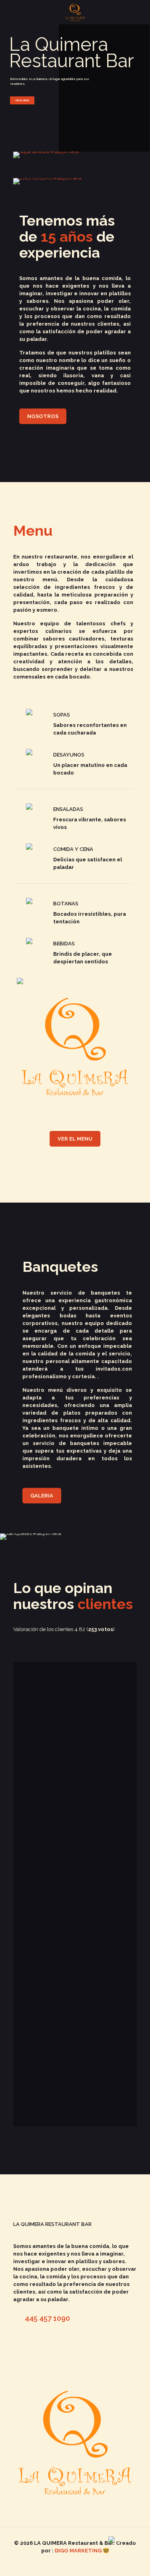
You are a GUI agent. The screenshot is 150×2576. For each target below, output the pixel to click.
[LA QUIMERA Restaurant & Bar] (75, 12)
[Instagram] (81, 2564)
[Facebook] (70, 2564)
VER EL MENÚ (22, 100)
